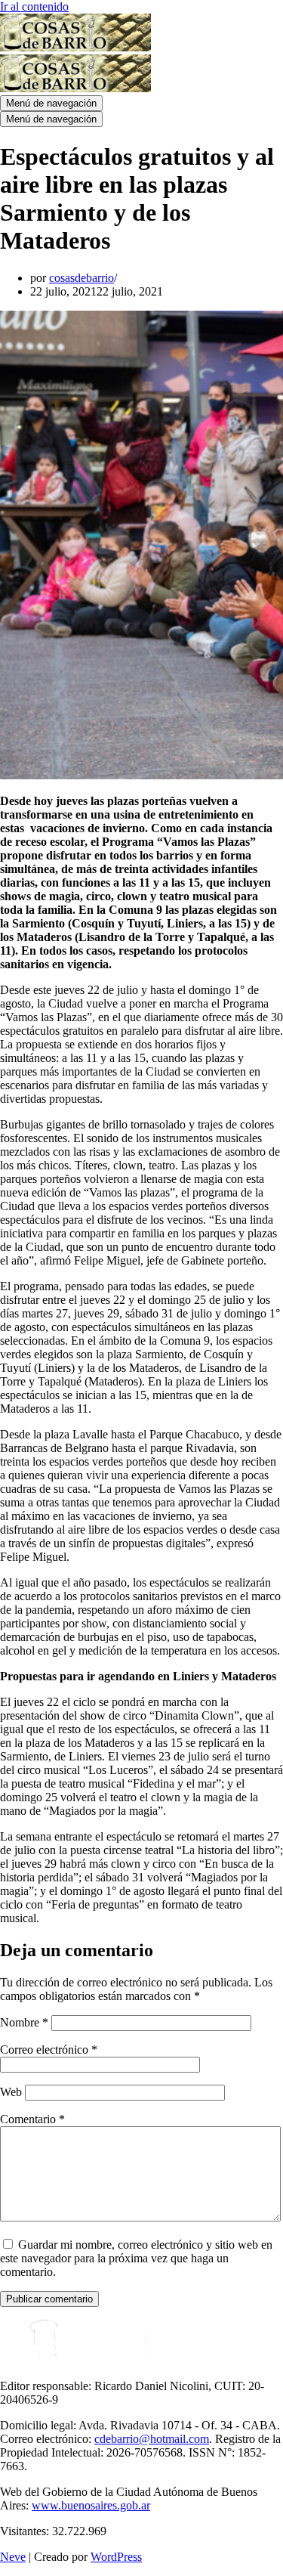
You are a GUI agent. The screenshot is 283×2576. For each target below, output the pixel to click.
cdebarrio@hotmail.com (152, 2439)
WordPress (116, 2557)
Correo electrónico (49, 2050)
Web (11, 2092)
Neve (13, 2557)
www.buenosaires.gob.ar (91, 2505)
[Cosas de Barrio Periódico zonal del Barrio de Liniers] (75, 47)
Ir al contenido (34, 6)
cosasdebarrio (82, 278)
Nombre (24, 2022)
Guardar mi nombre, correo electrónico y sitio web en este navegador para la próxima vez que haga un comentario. (136, 2258)
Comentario (32, 2119)
